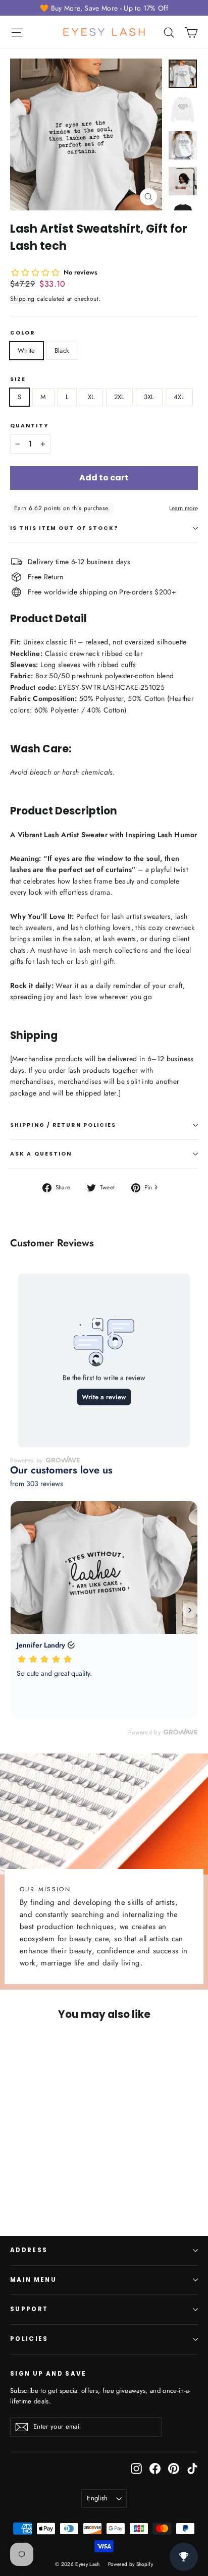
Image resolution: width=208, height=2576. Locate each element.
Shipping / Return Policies (63, 1125)
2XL (119, 397)
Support (29, 2309)
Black (62, 350)
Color (23, 333)
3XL (149, 397)
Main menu (33, 2280)
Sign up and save (48, 2374)
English (97, 2498)
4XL (179, 397)
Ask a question (41, 1154)
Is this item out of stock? (65, 528)
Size (18, 379)
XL (91, 397)
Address (29, 2250)
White (27, 350)
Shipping (22, 298)
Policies (29, 2339)
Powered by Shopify (131, 2564)
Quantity (29, 426)
